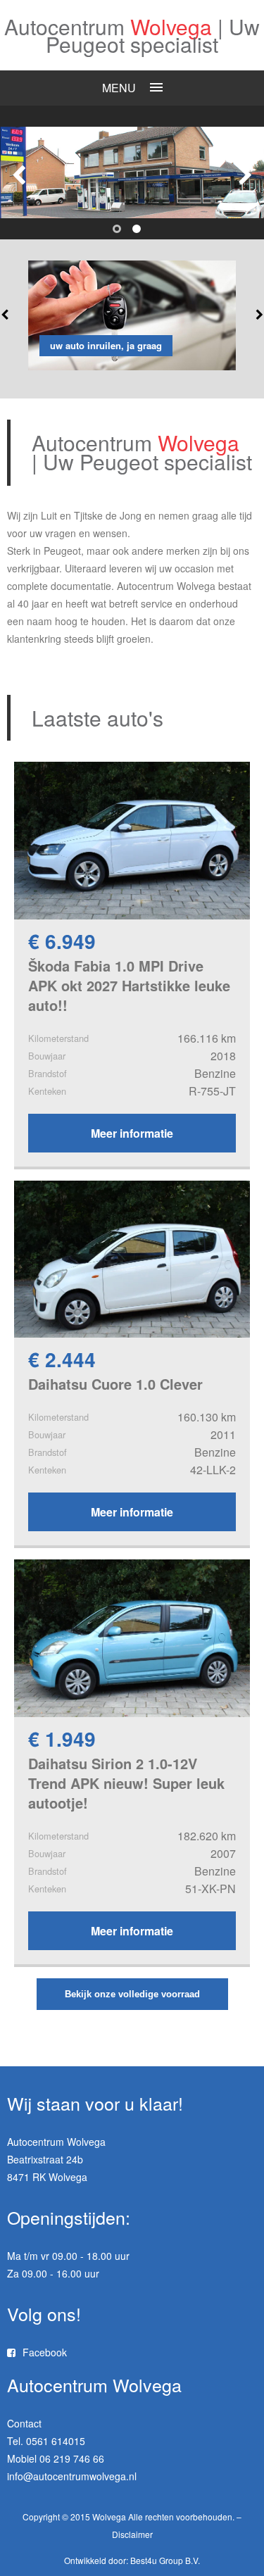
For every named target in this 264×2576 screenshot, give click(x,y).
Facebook (45, 2352)
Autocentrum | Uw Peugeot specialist (132, 38)
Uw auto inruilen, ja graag (106, 345)
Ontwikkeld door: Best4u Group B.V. (132, 2560)
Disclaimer (132, 2534)
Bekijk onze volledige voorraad (132, 1994)
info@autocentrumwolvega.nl (72, 2476)
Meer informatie (132, 1133)
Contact (24, 2423)
